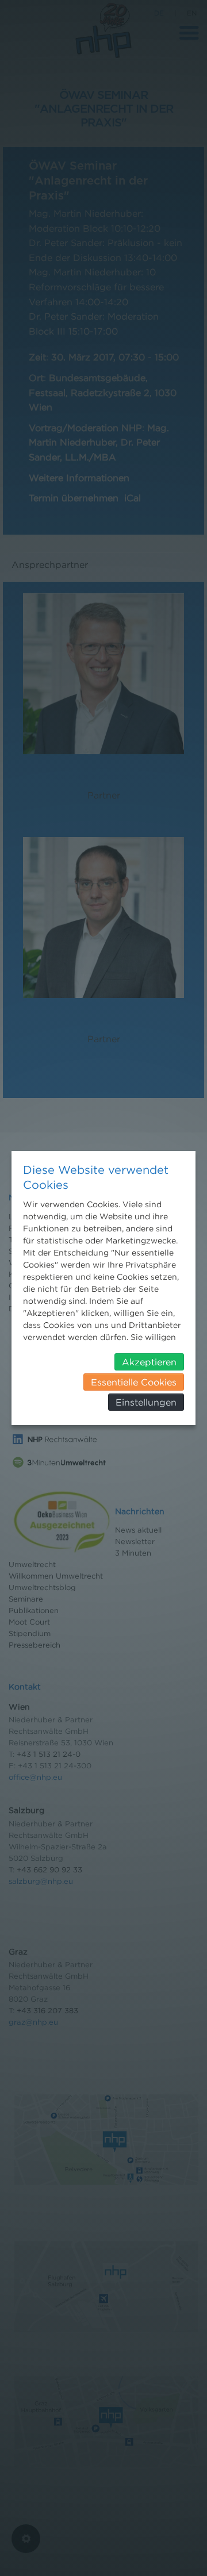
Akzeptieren (149, 1362)
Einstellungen (146, 1402)
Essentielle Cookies (134, 1382)
